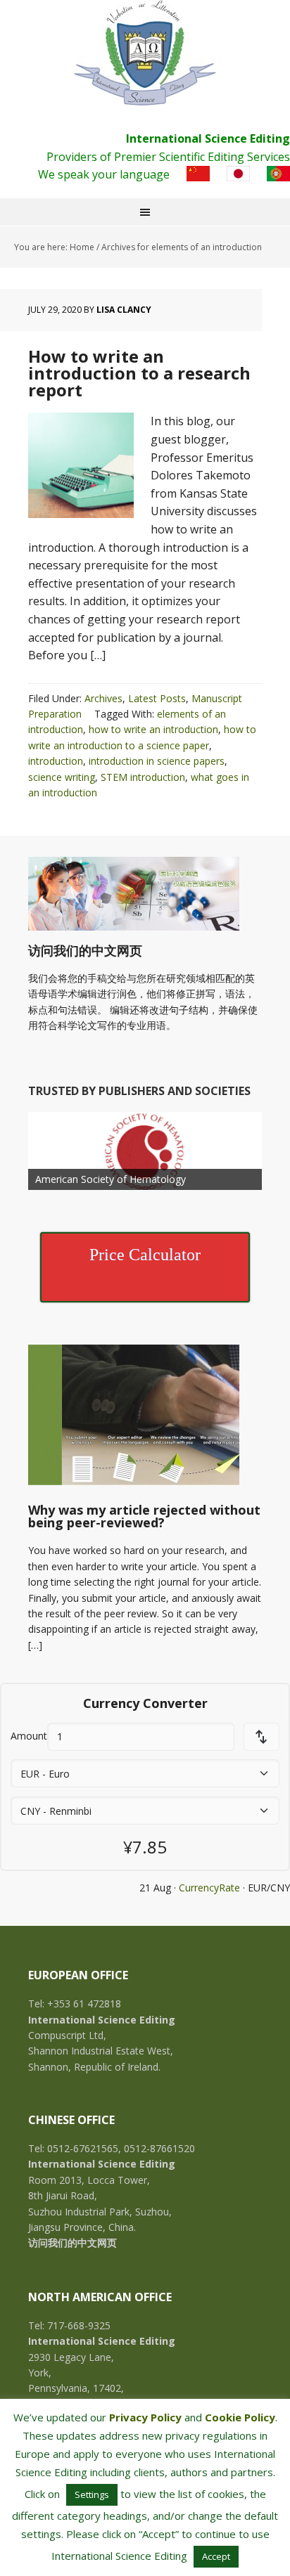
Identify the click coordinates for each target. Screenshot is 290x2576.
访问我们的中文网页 (85, 950)
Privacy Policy (145, 2417)
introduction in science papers (157, 761)
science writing (62, 777)
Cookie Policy (240, 2417)
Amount (29, 1736)
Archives (103, 698)
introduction (56, 761)
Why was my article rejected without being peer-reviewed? (144, 1516)
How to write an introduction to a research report (139, 373)
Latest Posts (157, 698)
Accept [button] (216, 2556)
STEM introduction (143, 777)
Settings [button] (92, 2494)
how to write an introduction (153, 729)
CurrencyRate (209, 1888)
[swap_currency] (262, 1737)
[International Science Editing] (145, 53)
